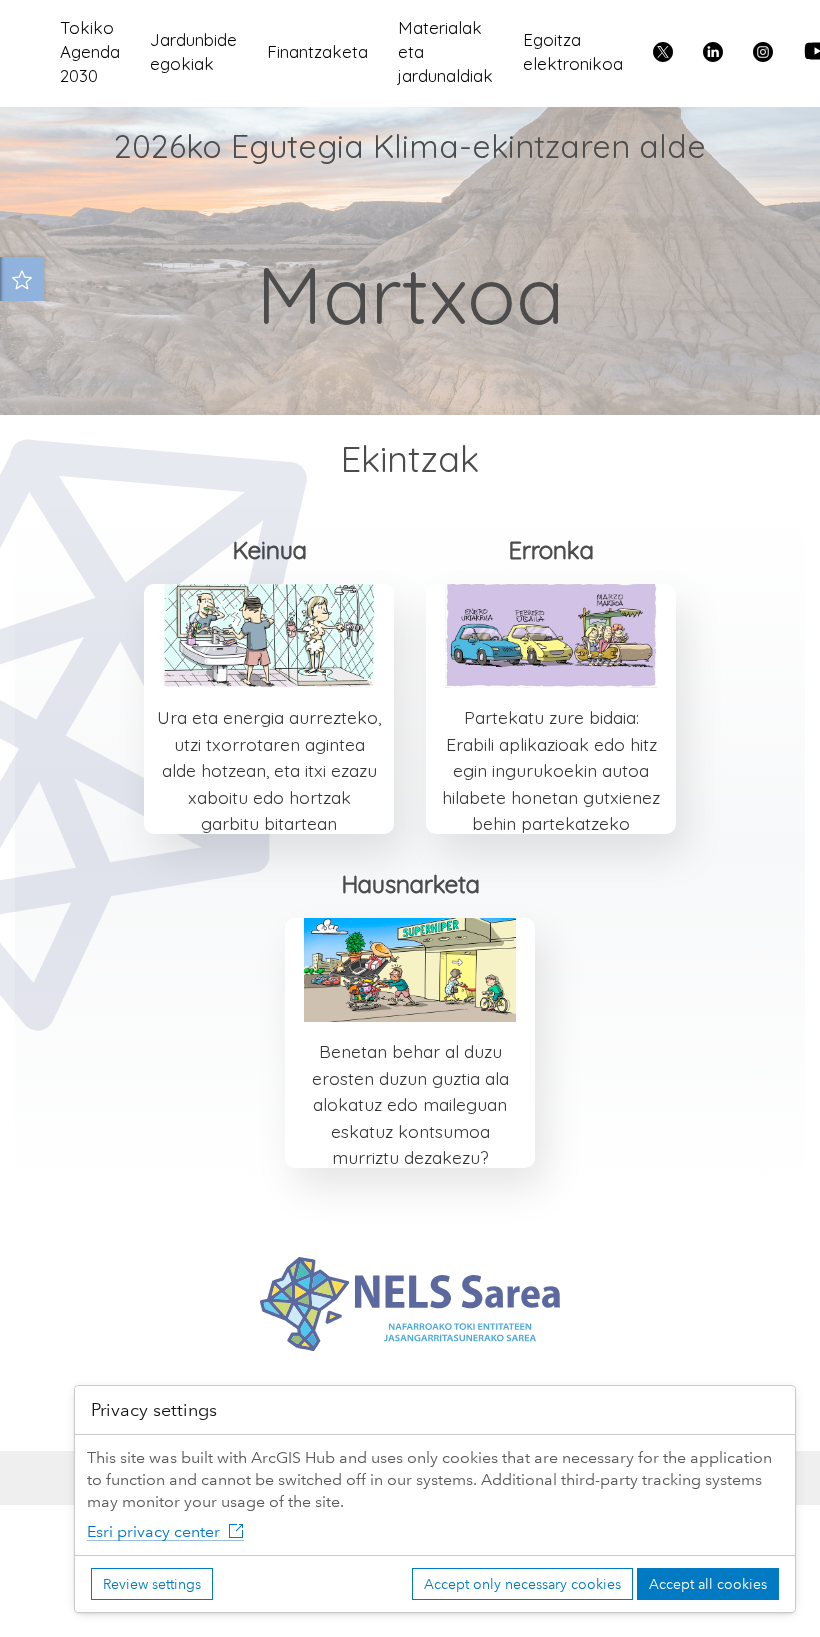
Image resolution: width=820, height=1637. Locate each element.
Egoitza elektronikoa (573, 51)
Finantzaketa (317, 51)
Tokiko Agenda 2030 (90, 51)
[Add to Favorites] (22, 279)
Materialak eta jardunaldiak (445, 51)
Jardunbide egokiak (193, 51)
